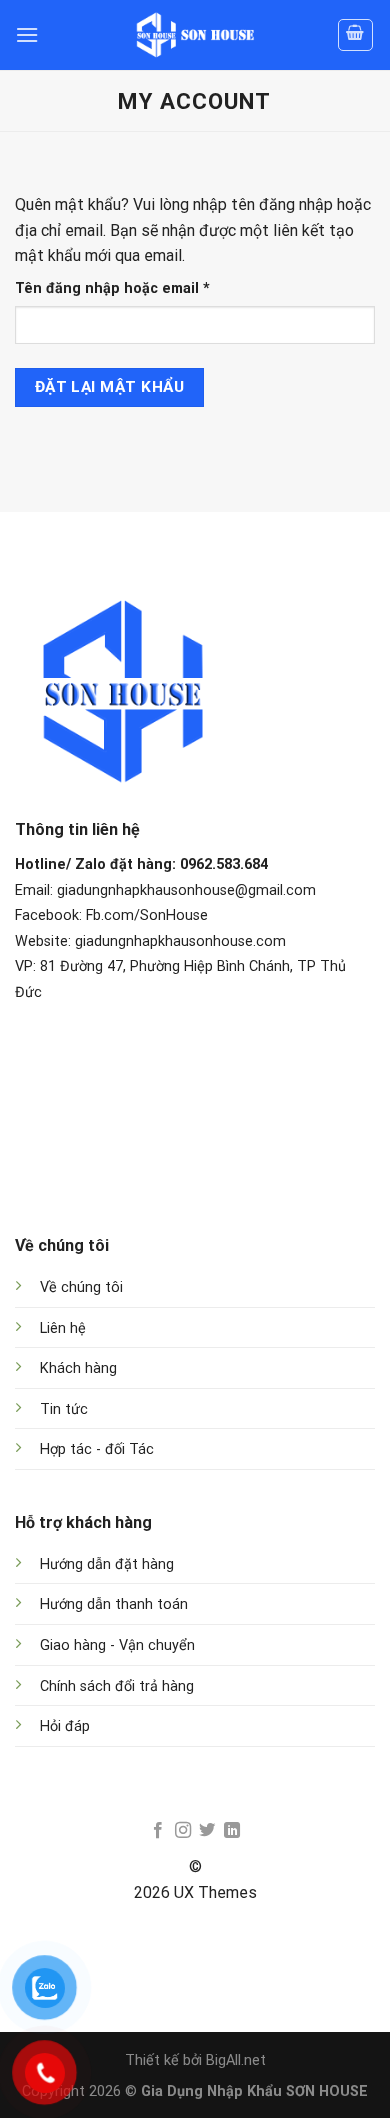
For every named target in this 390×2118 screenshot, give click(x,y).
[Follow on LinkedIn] (232, 1831)
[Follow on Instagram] (183, 1831)
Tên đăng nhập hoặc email (129, 289)
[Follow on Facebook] (158, 1831)
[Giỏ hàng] (356, 35)
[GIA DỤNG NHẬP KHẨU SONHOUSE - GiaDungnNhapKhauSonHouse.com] (195, 35)
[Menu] (27, 34)
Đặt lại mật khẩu (109, 387)
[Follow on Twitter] (207, 1831)
